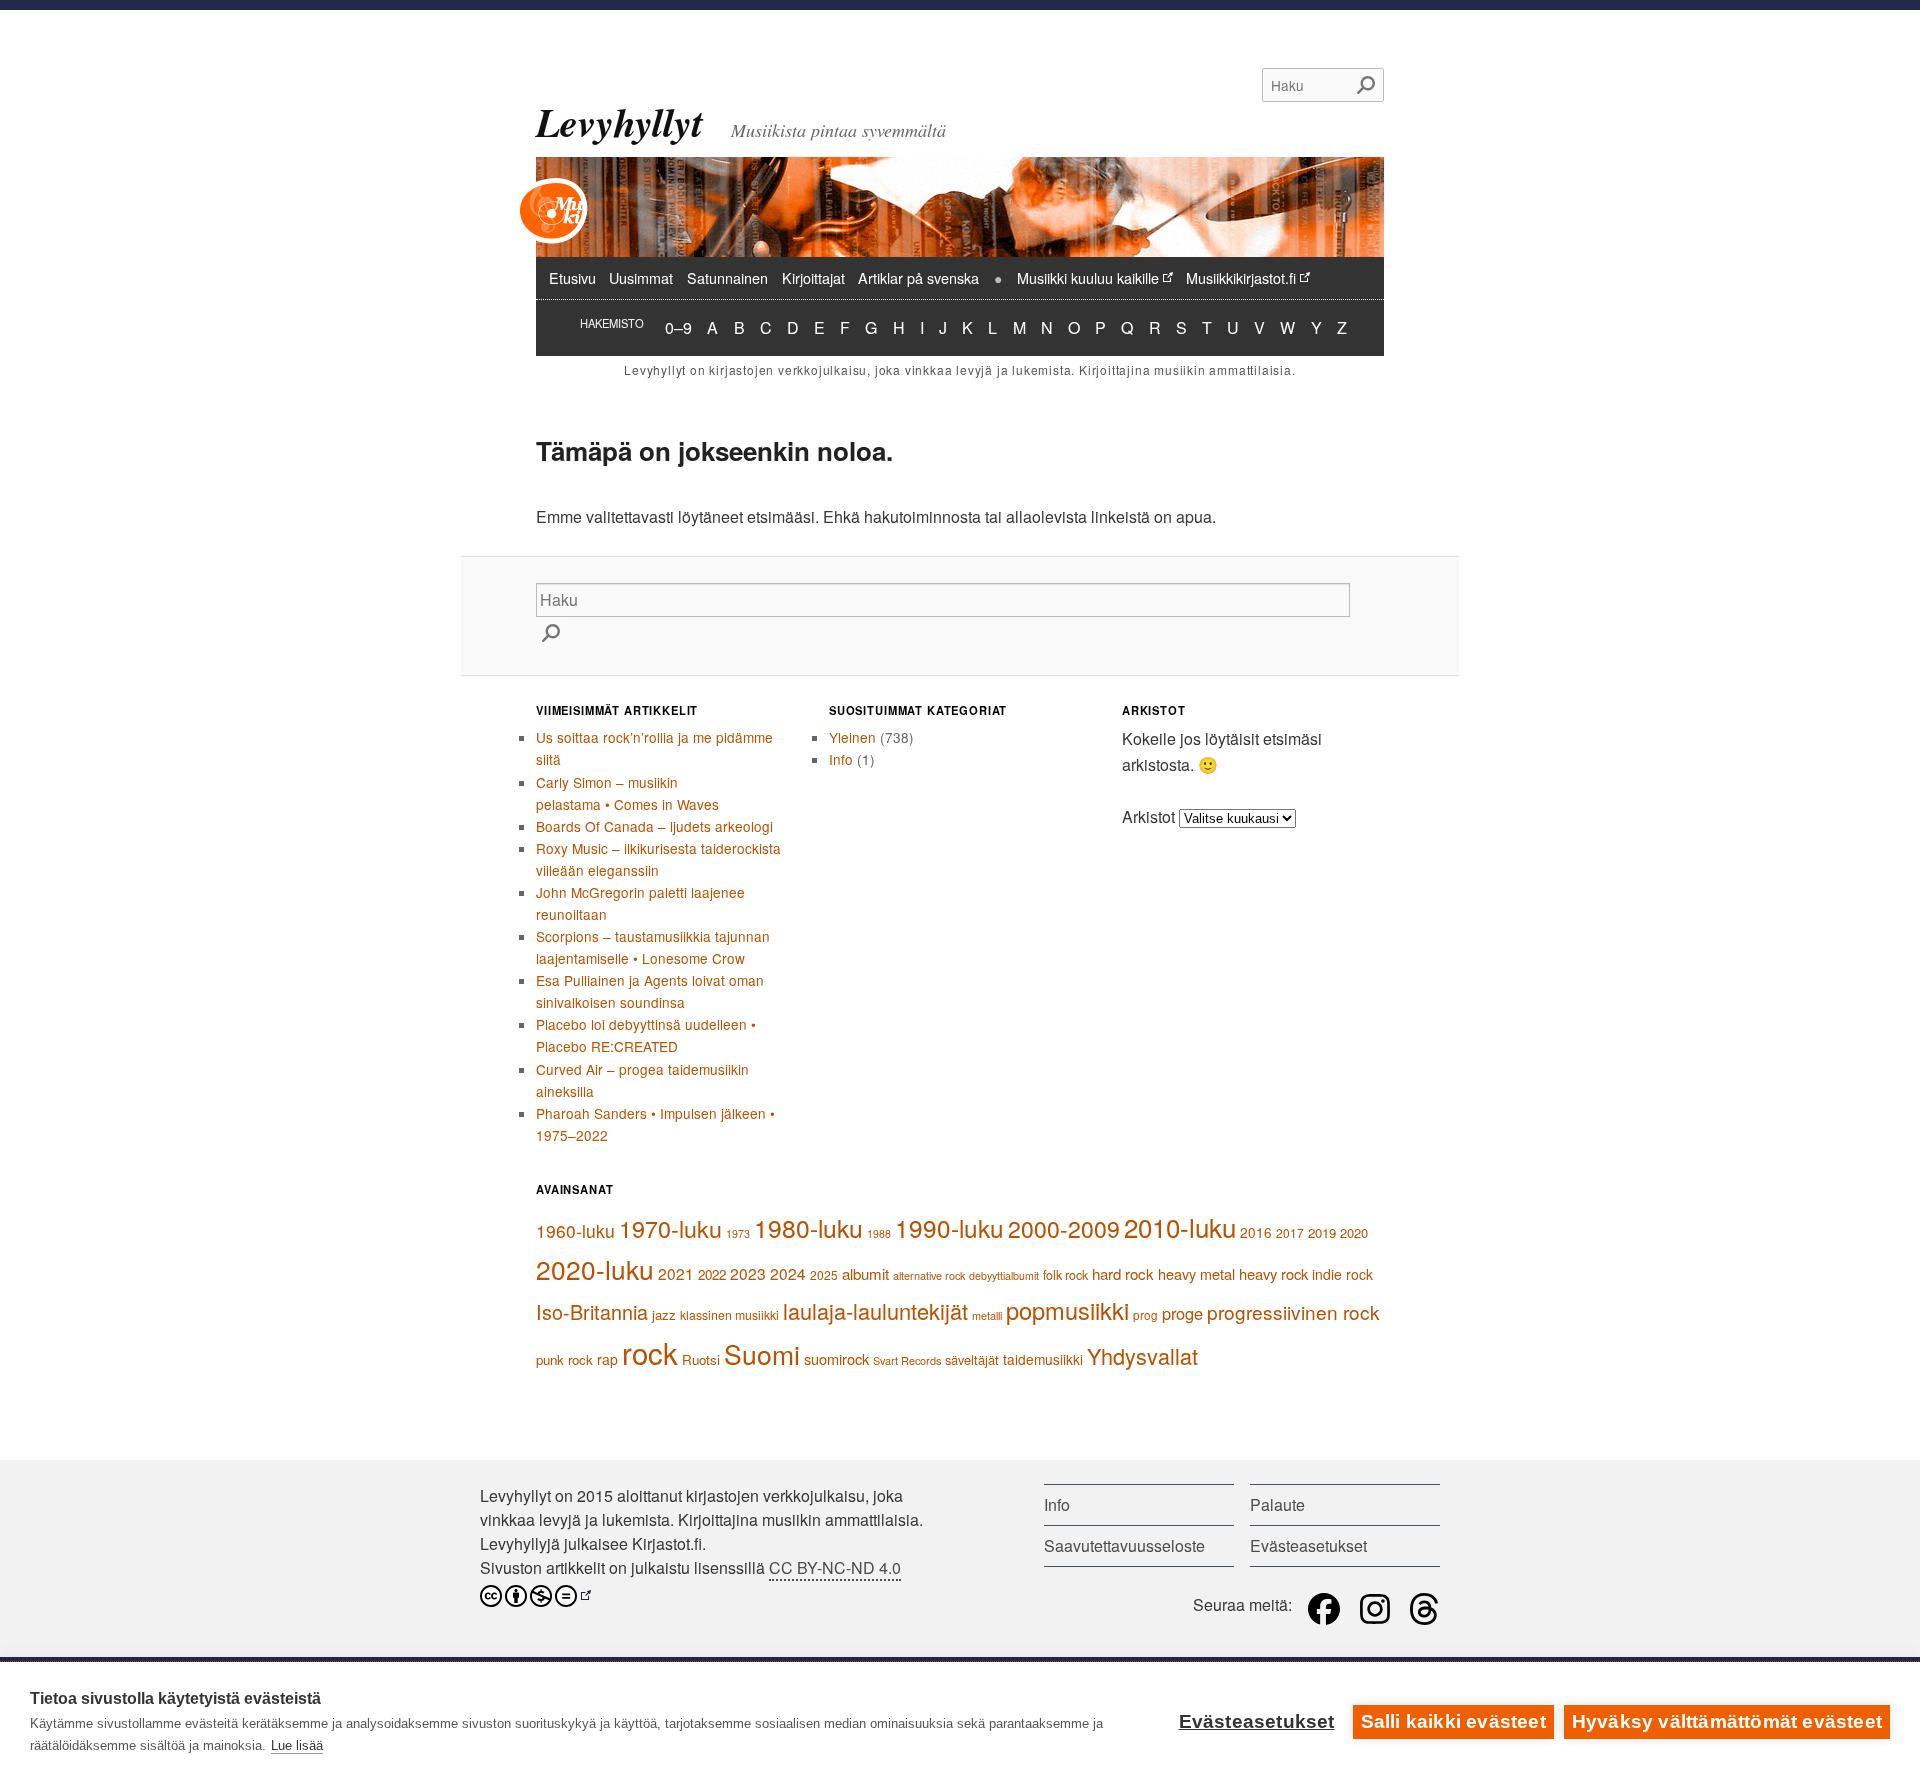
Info (841, 759)
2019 (1322, 1232)
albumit (865, 1273)
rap (607, 1359)
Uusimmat (641, 277)
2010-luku (1180, 1226)
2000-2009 (1064, 1228)
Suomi (762, 1353)
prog (1145, 1315)
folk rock (1065, 1275)
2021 (676, 1273)
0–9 (678, 327)
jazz (664, 1314)
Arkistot (1148, 816)
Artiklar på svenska (918, 277)
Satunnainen (727, 277)
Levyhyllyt (619, 122)
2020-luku (595, 1269)
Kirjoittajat (813, 277)
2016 (1256, 1232)
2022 (712, 1274)
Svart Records (907, 1360)
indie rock (1342, 1274)
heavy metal (1196, 1273)
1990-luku (949, 1227)
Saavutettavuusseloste (1124, 1545)
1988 (879, 1233)
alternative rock (929, 1275)
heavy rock (1273, 1273)
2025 (824, 1274)
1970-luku (670, 1228)
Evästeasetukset (1257, 1721)
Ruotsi (701, 1359)
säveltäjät (972, 1359)
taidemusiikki (1043, 1359)
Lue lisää (297, 1745)
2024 (788, 1273)
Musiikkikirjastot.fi (1241, 277)
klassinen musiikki (729, 1315)
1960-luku (575, 1230)
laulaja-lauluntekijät (875, 1310)
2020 (1354, 1232)
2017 (1290, 1232)
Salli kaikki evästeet (1453, 1721)
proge (1182, 1313)
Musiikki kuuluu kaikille (1088, 277)
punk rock (564, 1359)
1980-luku (808, 1227)
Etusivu (572, 277)
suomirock (836, 1358)
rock (650, 1352)
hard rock (1123, 1273)
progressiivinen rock (1293, 1311)
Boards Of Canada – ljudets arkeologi (654, 826)
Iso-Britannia (592, 1311)
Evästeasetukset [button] (1308, 1545)
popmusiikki (1067, 1310)
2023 (748, 1273)
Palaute (1277, 1504)
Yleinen (852, 737)
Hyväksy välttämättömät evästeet (1727, 1721)
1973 (738, 1233)
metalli (987, 1315)
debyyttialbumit (1004, 1275)
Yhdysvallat (1142, 1355)
